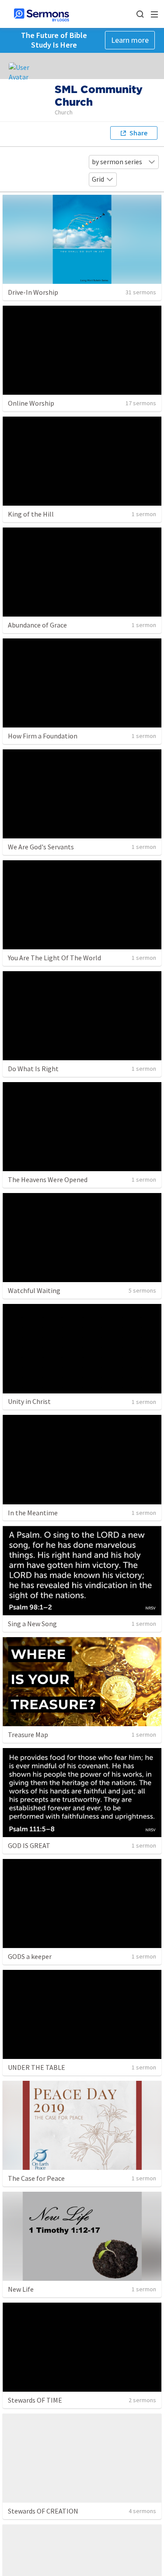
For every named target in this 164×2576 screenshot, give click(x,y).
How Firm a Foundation (43, 736)
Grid (98, 179)
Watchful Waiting (34, 1290)
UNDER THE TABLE (37, 2067)
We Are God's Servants (41, 847)
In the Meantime (33, 1513)
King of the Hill (31, 514)
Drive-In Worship (33, 292)
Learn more (130, 40)
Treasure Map (28, 1735)
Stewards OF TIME (35, 2400)
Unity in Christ (29, 1401)
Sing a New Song (32, 1624)
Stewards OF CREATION (43, 2511)
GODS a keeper (30, 1956)
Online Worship (31, 403)
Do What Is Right (33, 1069)
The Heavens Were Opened (48, 1179)
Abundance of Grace (37, 625)
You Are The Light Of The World (54, 958)
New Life (21, 2289)
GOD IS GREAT (29, 1845)
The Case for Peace (36, 2178)
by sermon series (117, 162)
